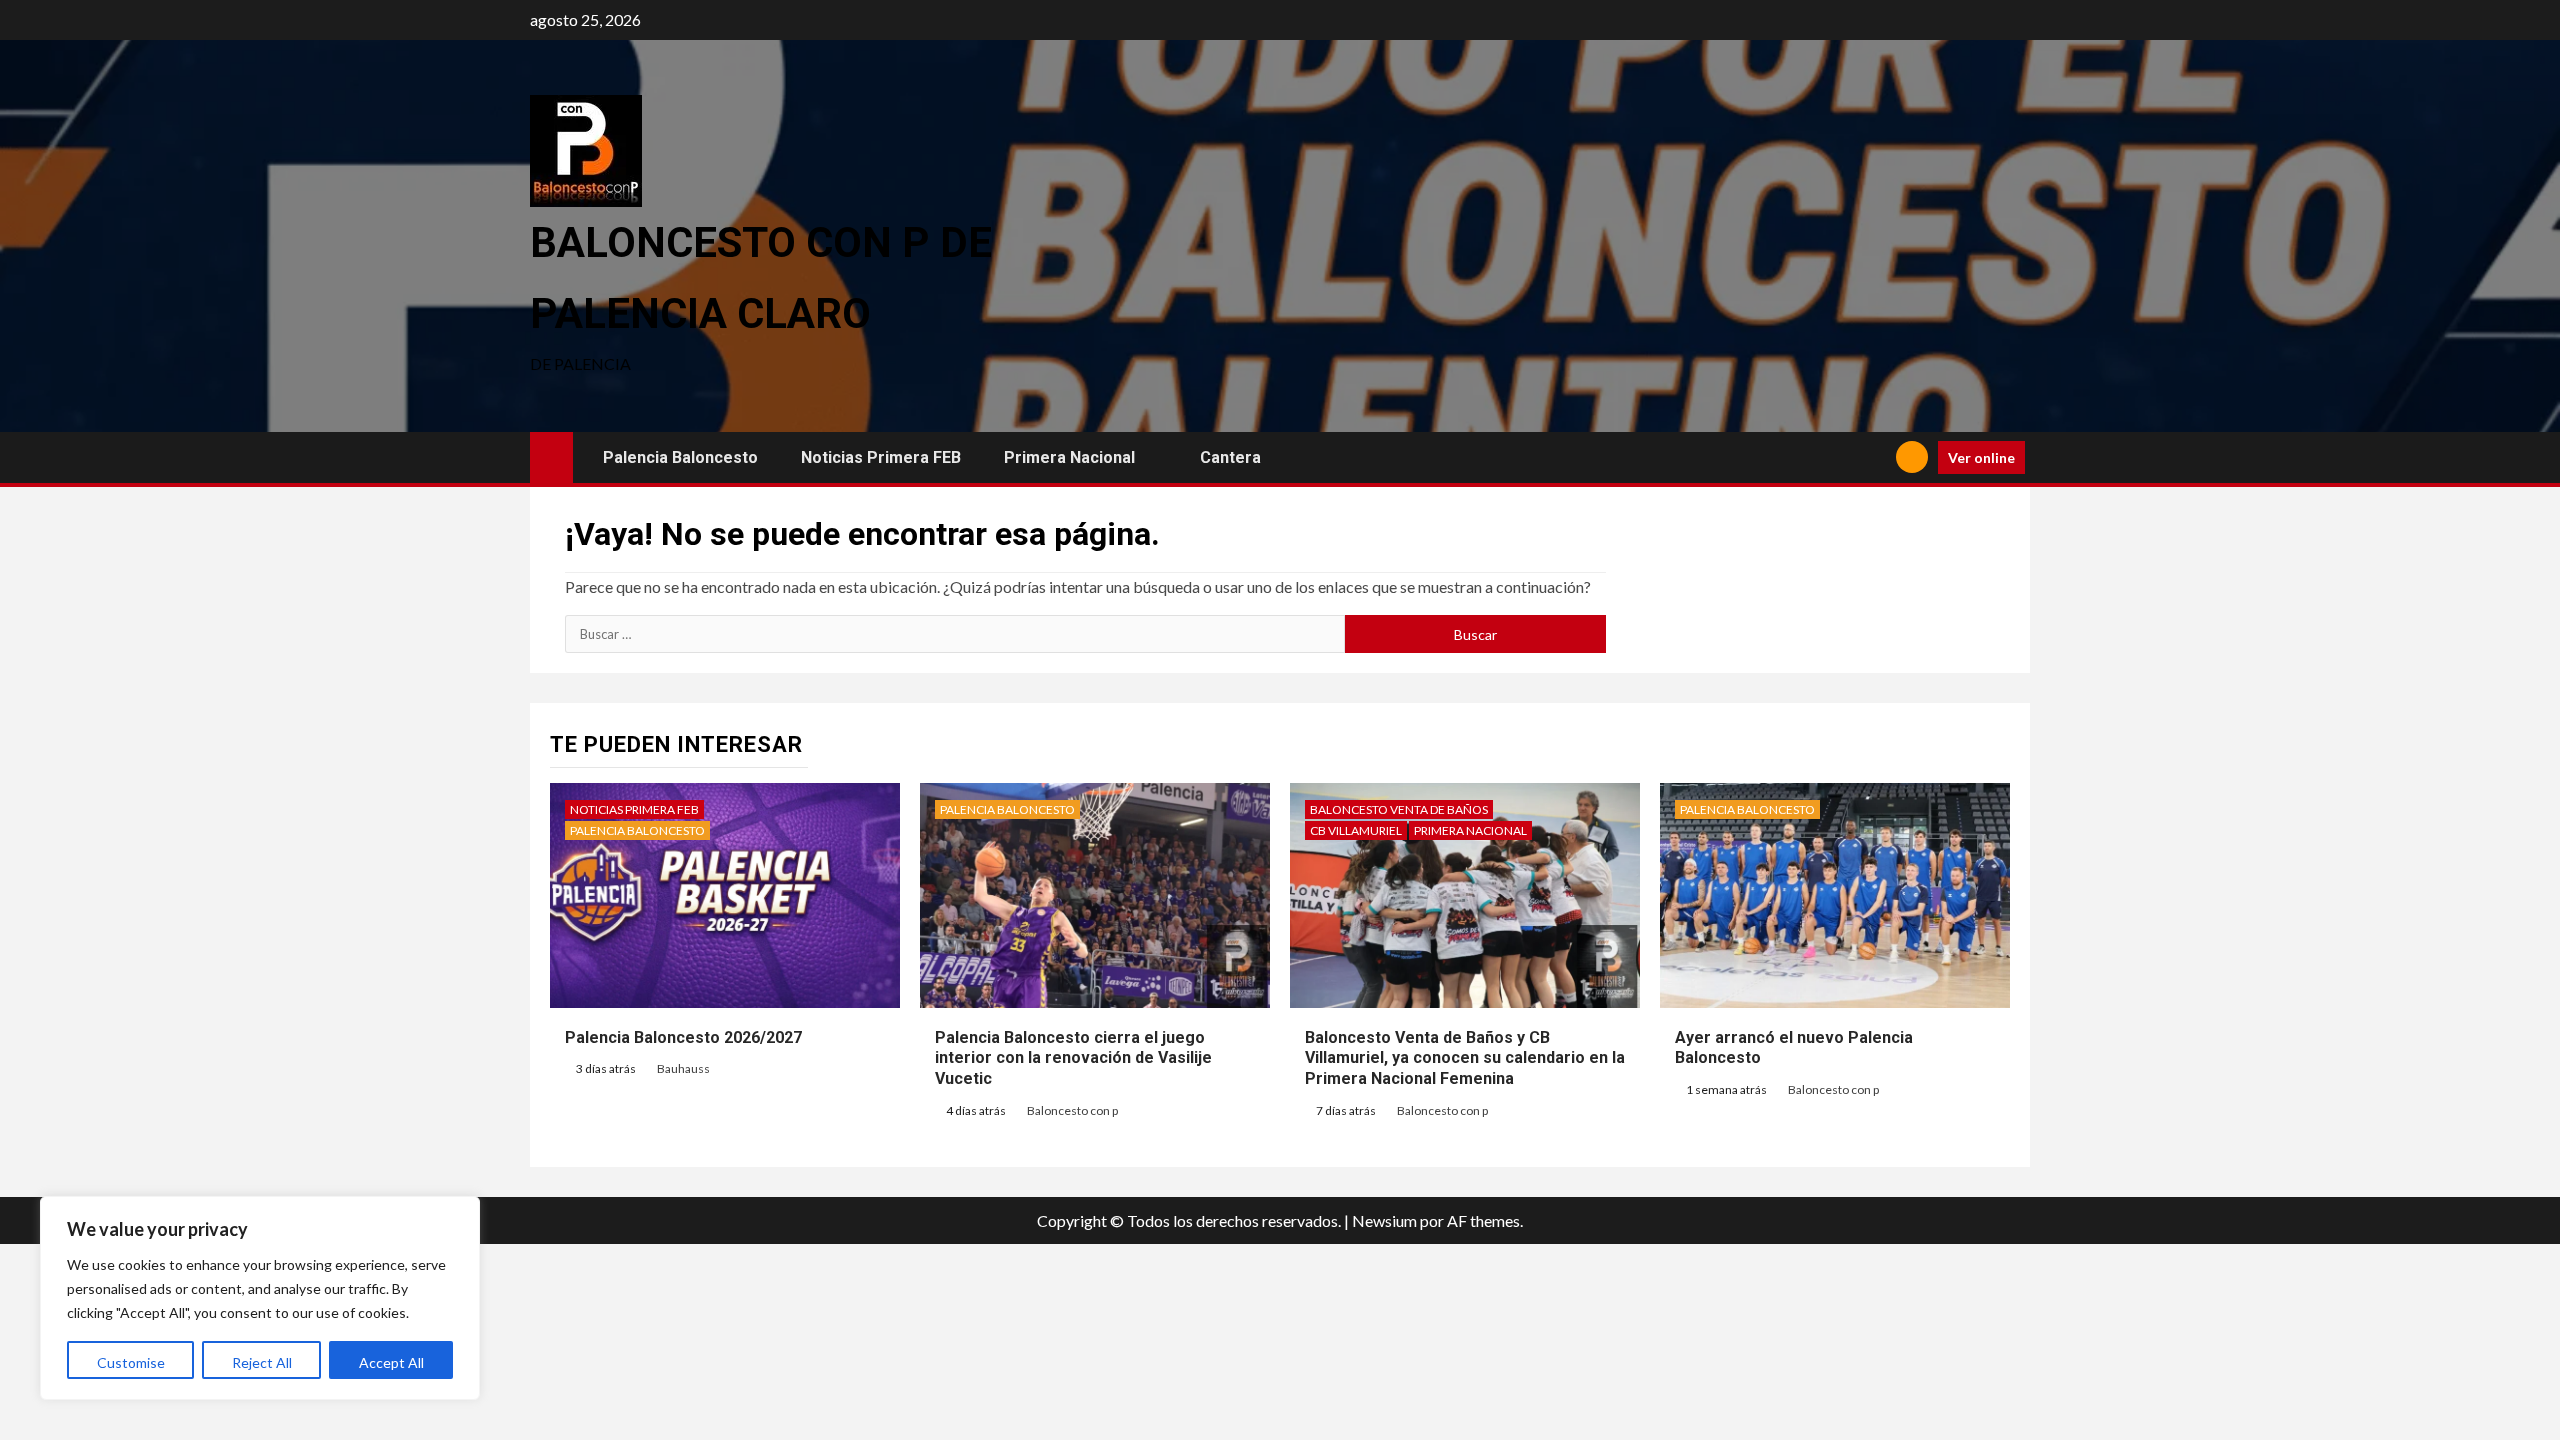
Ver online (1981, 457)
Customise (131, 1362)
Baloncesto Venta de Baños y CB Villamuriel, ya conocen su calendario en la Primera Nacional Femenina (1465, 1058)
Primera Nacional (1069, 457)
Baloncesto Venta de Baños (1399, 809)
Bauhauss (683, 1068)
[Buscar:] (955, 634)
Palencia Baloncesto (680, 457)
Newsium (1384, 1220)
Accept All (391, 1362)
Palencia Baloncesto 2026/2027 (683, 1037)
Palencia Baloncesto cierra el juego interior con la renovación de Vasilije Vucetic (1073, 1058)
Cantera (1230, 457)
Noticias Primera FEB (881, 457)
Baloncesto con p (1072, 1110)
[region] (260, 1298)
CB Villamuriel (1356, 830)
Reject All (262, 1362)
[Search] (1873, 457)
